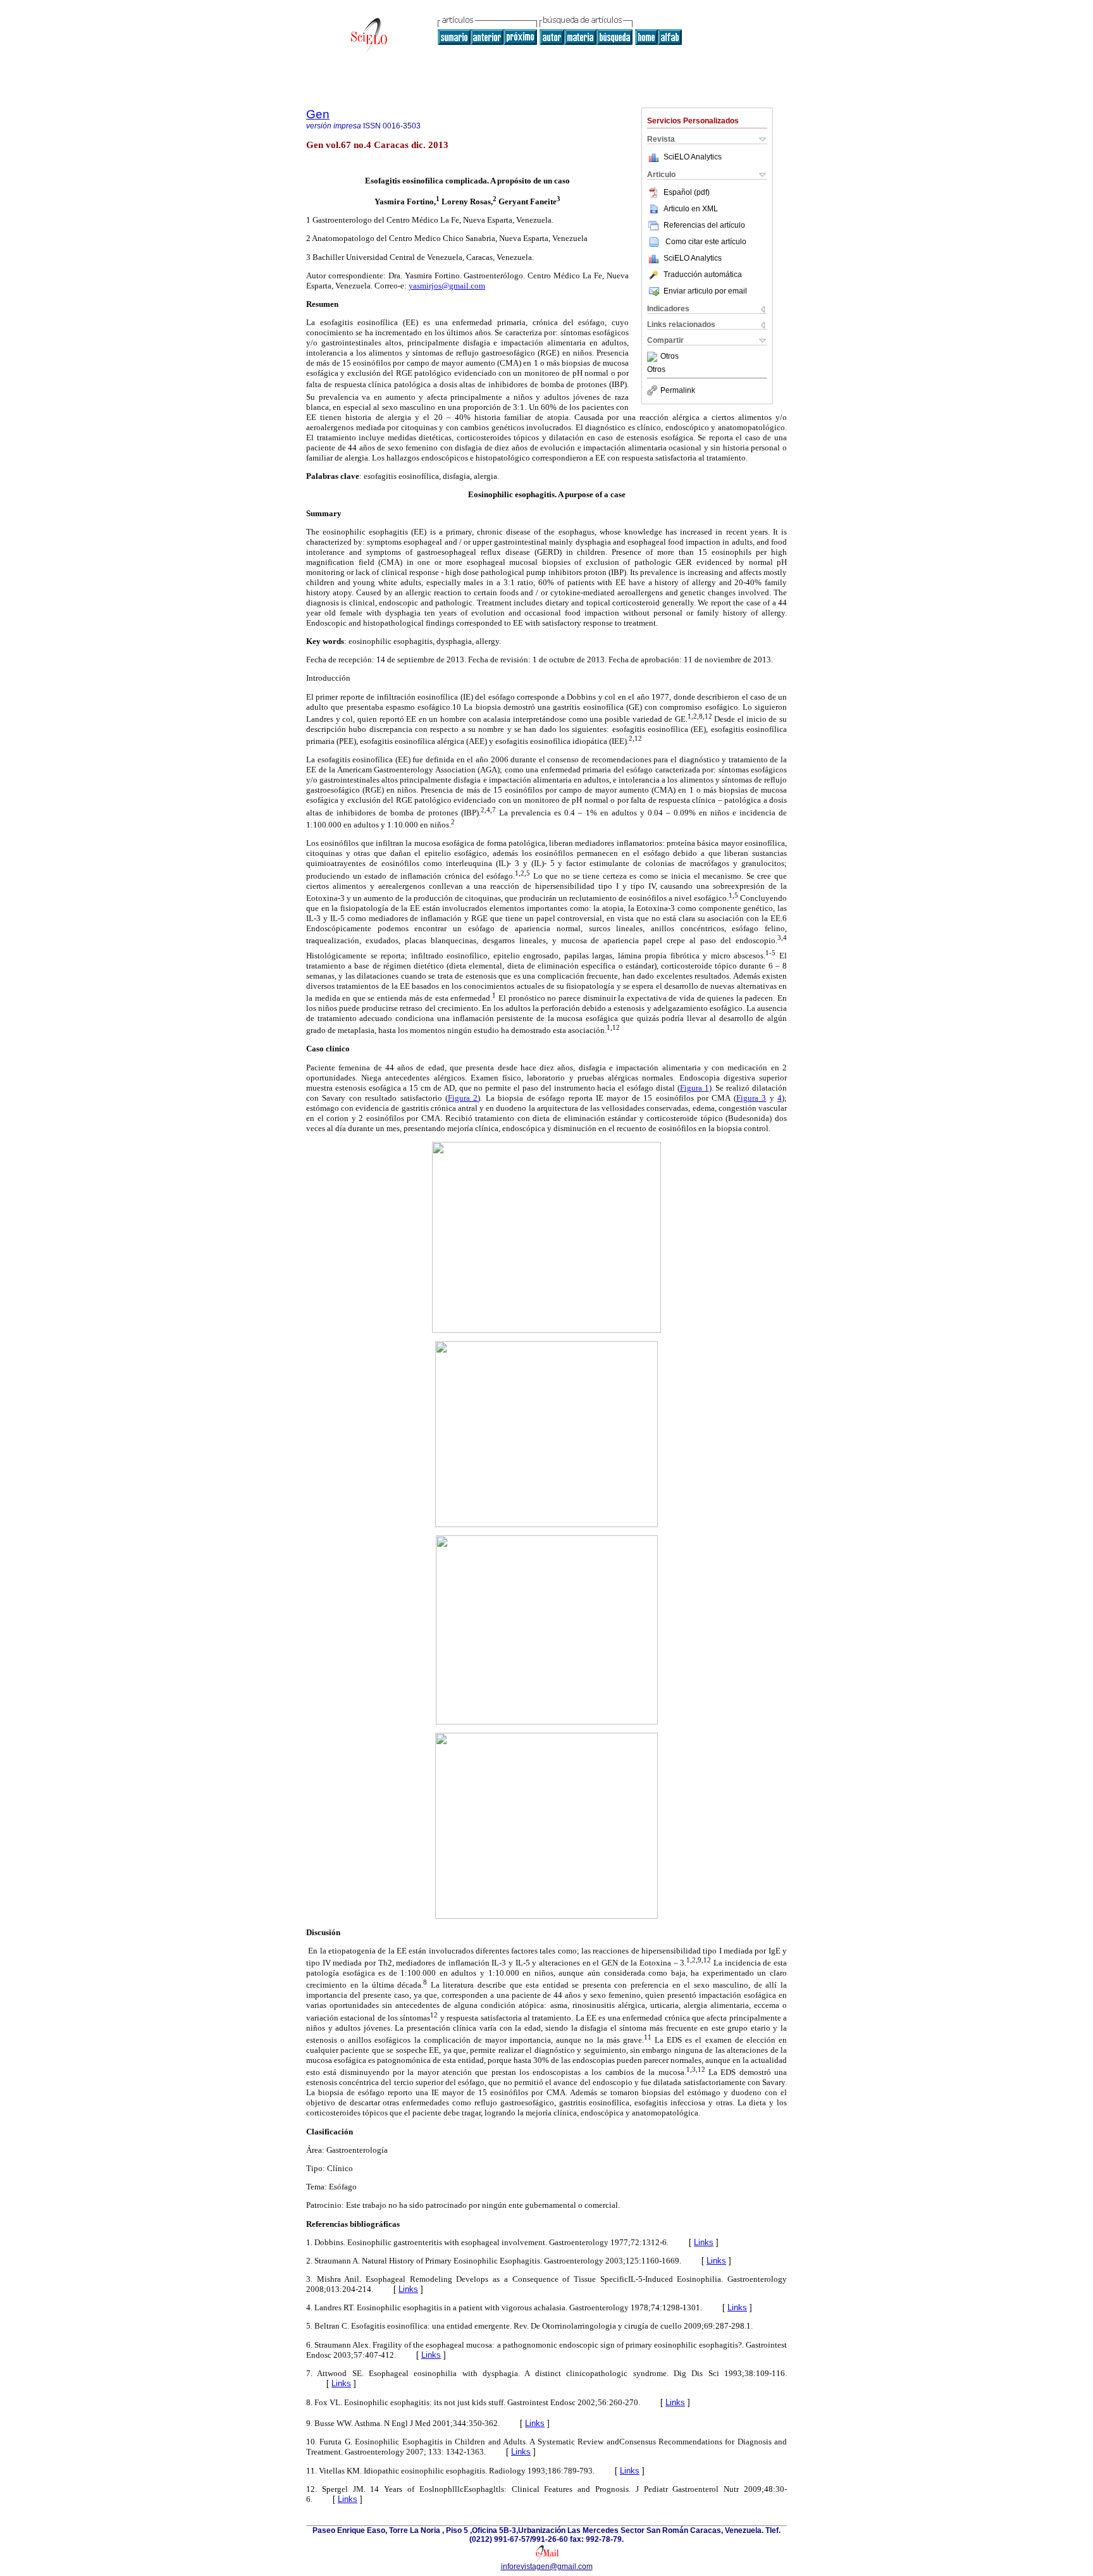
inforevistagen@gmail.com (547, 2567)
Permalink (678, 390)
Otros (670, 357)
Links (704, 2242)
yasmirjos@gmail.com (447, 286)
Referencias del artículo (704, 225)
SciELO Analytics (693, 157)
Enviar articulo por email (705, 291)
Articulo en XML (691, 209)
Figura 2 (463, 1098)
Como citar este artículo (706, 242)
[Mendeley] (654, 357)
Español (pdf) (687, 192)
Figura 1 (695, 1088)
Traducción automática (703, 275)
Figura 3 (751, 1098)
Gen (318, 114)
